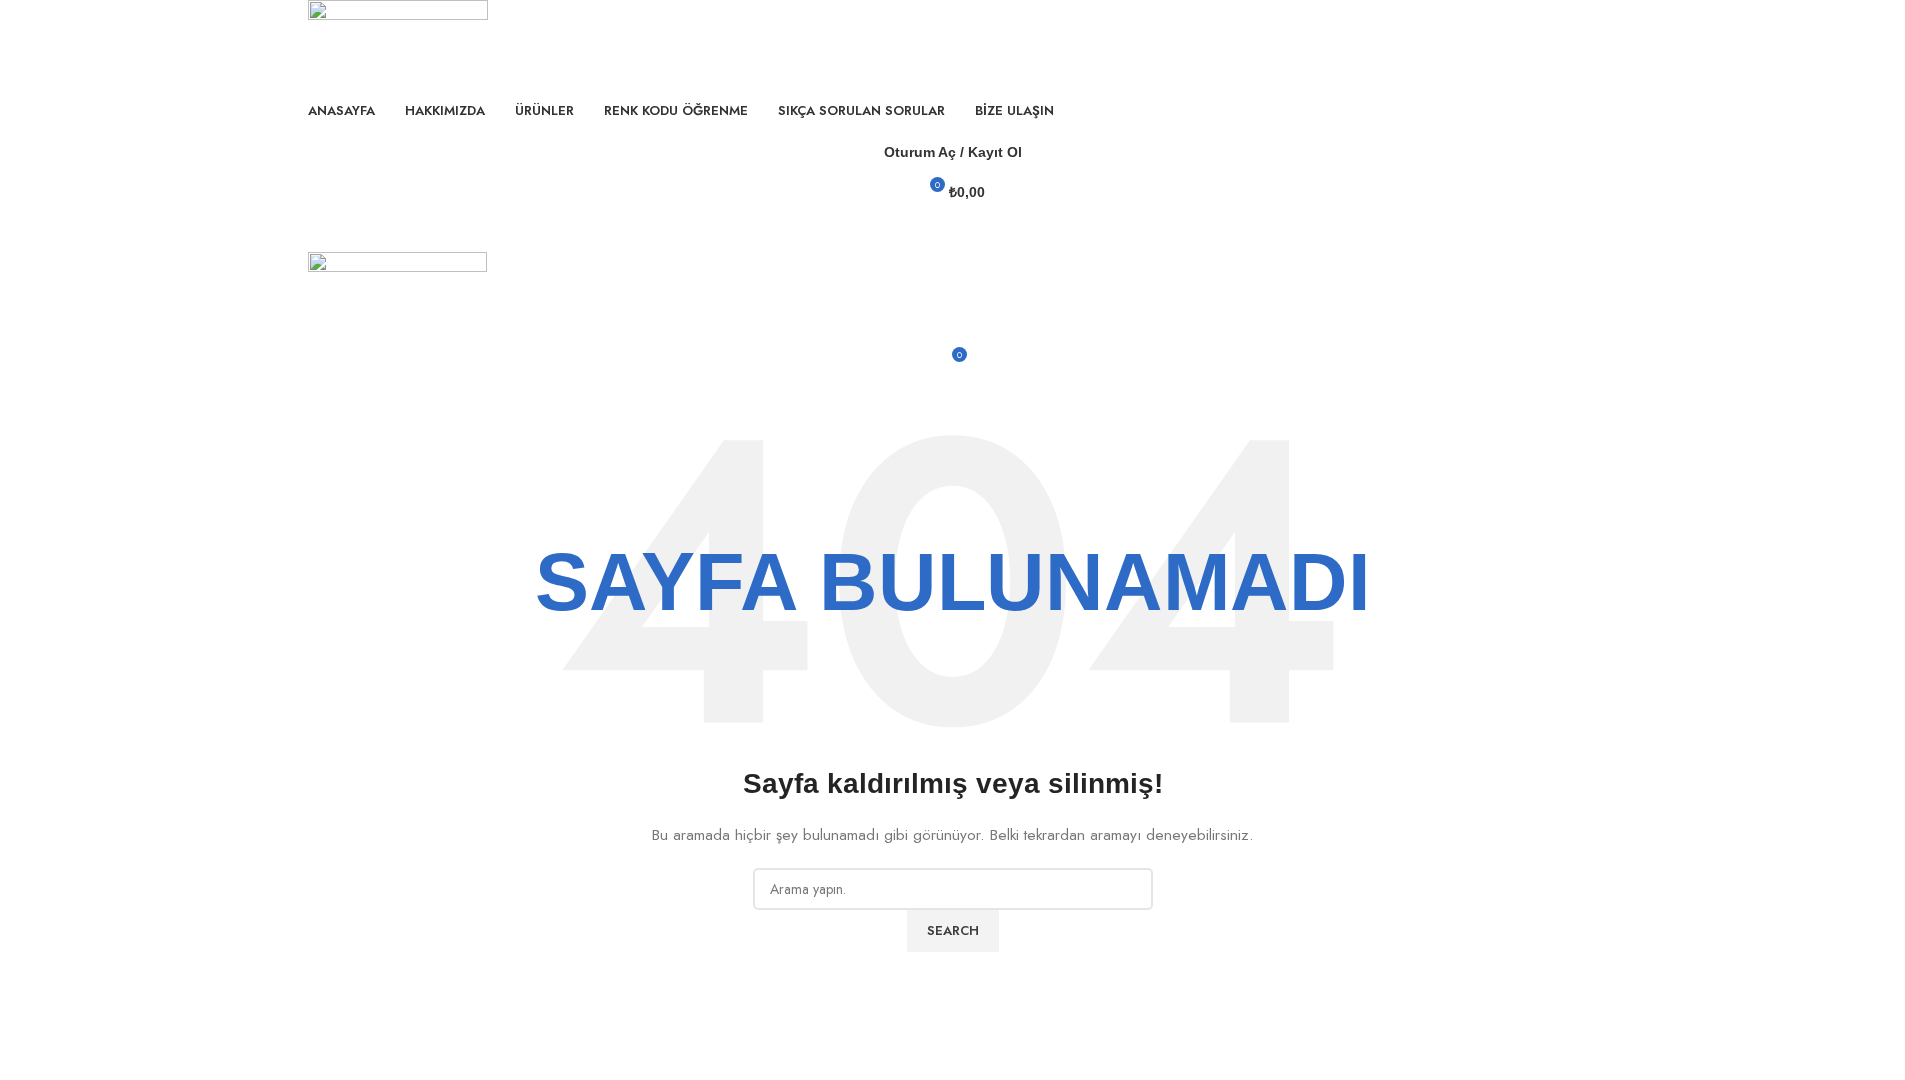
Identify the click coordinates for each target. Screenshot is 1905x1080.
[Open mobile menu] (953, 232)
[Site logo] (398, 43)
